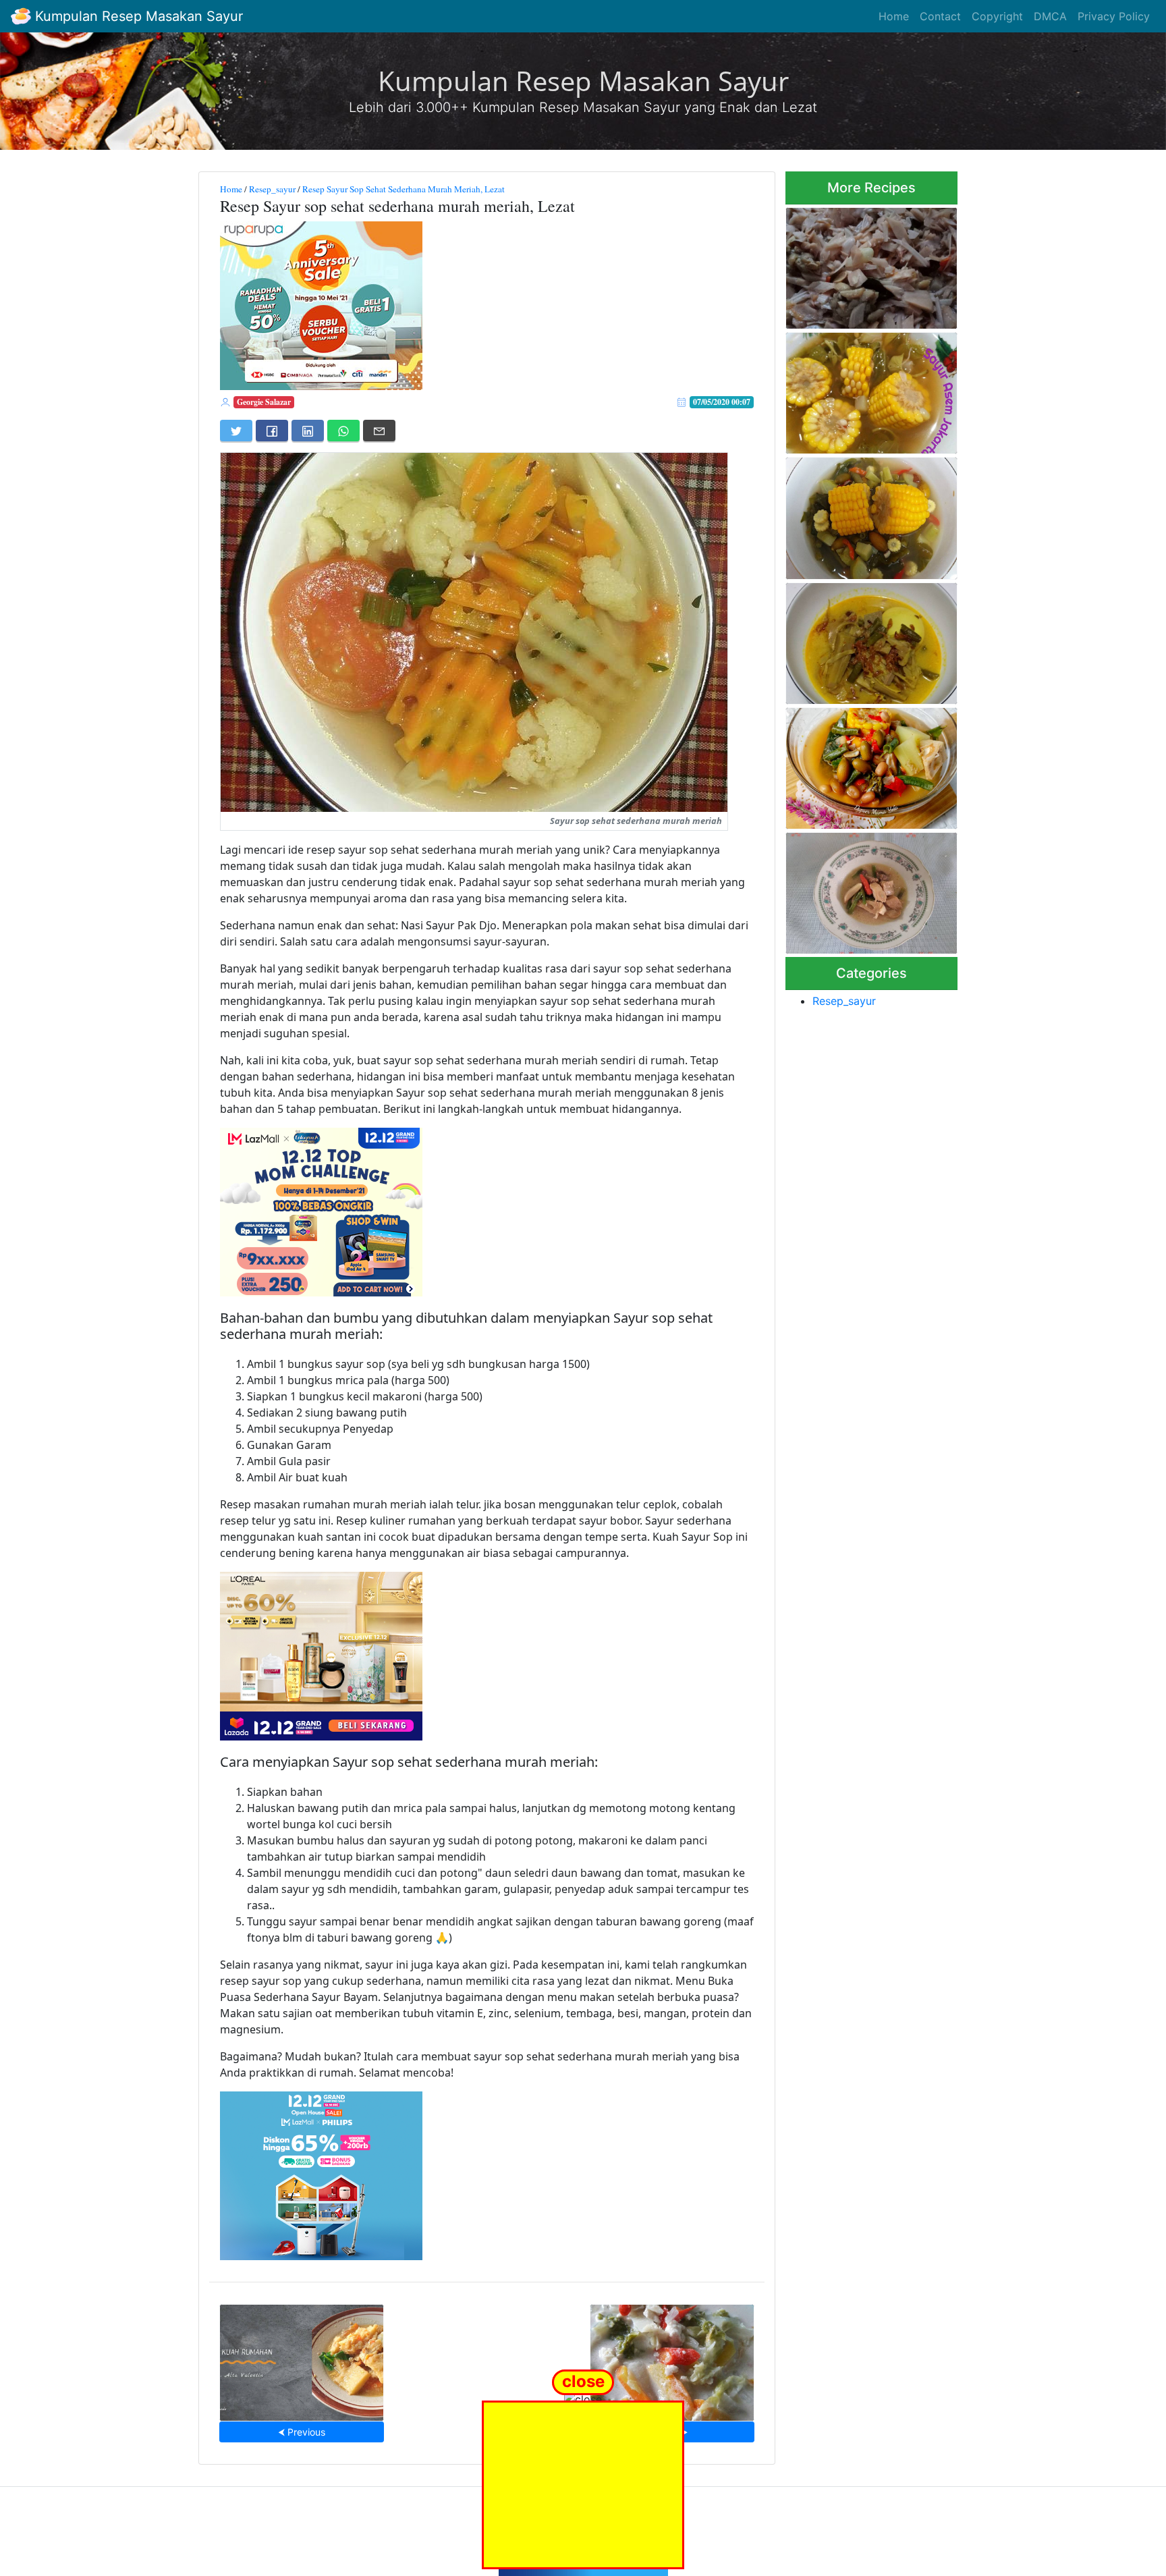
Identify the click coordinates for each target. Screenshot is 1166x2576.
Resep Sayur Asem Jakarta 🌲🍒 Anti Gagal (865, 389)
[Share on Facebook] (272, 431)
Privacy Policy (1114, 16)
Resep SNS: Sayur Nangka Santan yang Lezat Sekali (863, 639)
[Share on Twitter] (236, 431)
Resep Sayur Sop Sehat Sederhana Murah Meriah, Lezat (404, 189)
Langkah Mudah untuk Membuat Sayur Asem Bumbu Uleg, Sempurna (871, 764)
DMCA (1050, 16)
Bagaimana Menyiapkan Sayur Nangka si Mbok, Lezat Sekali (870, 889)
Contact (940, 16)
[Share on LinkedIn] (308, 431)
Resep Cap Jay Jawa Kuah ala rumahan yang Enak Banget (302, 2358)
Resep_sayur (272, 189)
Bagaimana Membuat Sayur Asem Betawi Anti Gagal (866, 514)
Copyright (997, 16)
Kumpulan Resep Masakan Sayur (137, 16)
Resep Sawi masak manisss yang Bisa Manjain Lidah (672, 2358)
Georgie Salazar (264, 402)
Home (894, 16)
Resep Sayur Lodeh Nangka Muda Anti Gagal (866, 264)
